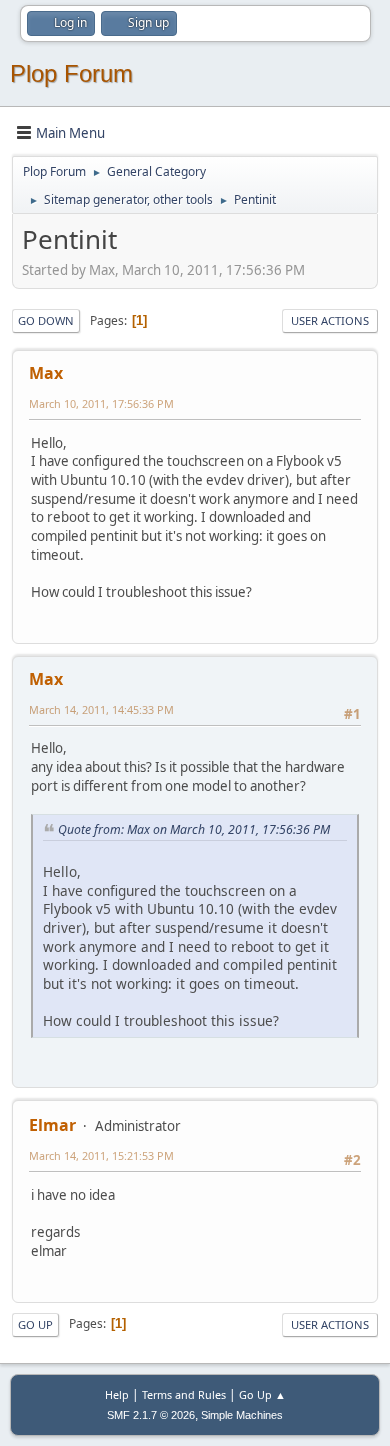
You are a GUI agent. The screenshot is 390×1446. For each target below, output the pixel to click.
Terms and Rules (184, 1394)
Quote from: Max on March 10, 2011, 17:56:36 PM (194, 829)
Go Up (35, 1324)
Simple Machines (242, 1415)
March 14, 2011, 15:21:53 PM (101, 1155)
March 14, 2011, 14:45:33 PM (101, 709)
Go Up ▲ (262, 1394)
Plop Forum (71, 73)
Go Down (46, 320)
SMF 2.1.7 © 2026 (151, 1415)
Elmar (52, 1125)
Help (117, 1394)
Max (46, 373)
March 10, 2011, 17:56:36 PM (101, 403)
